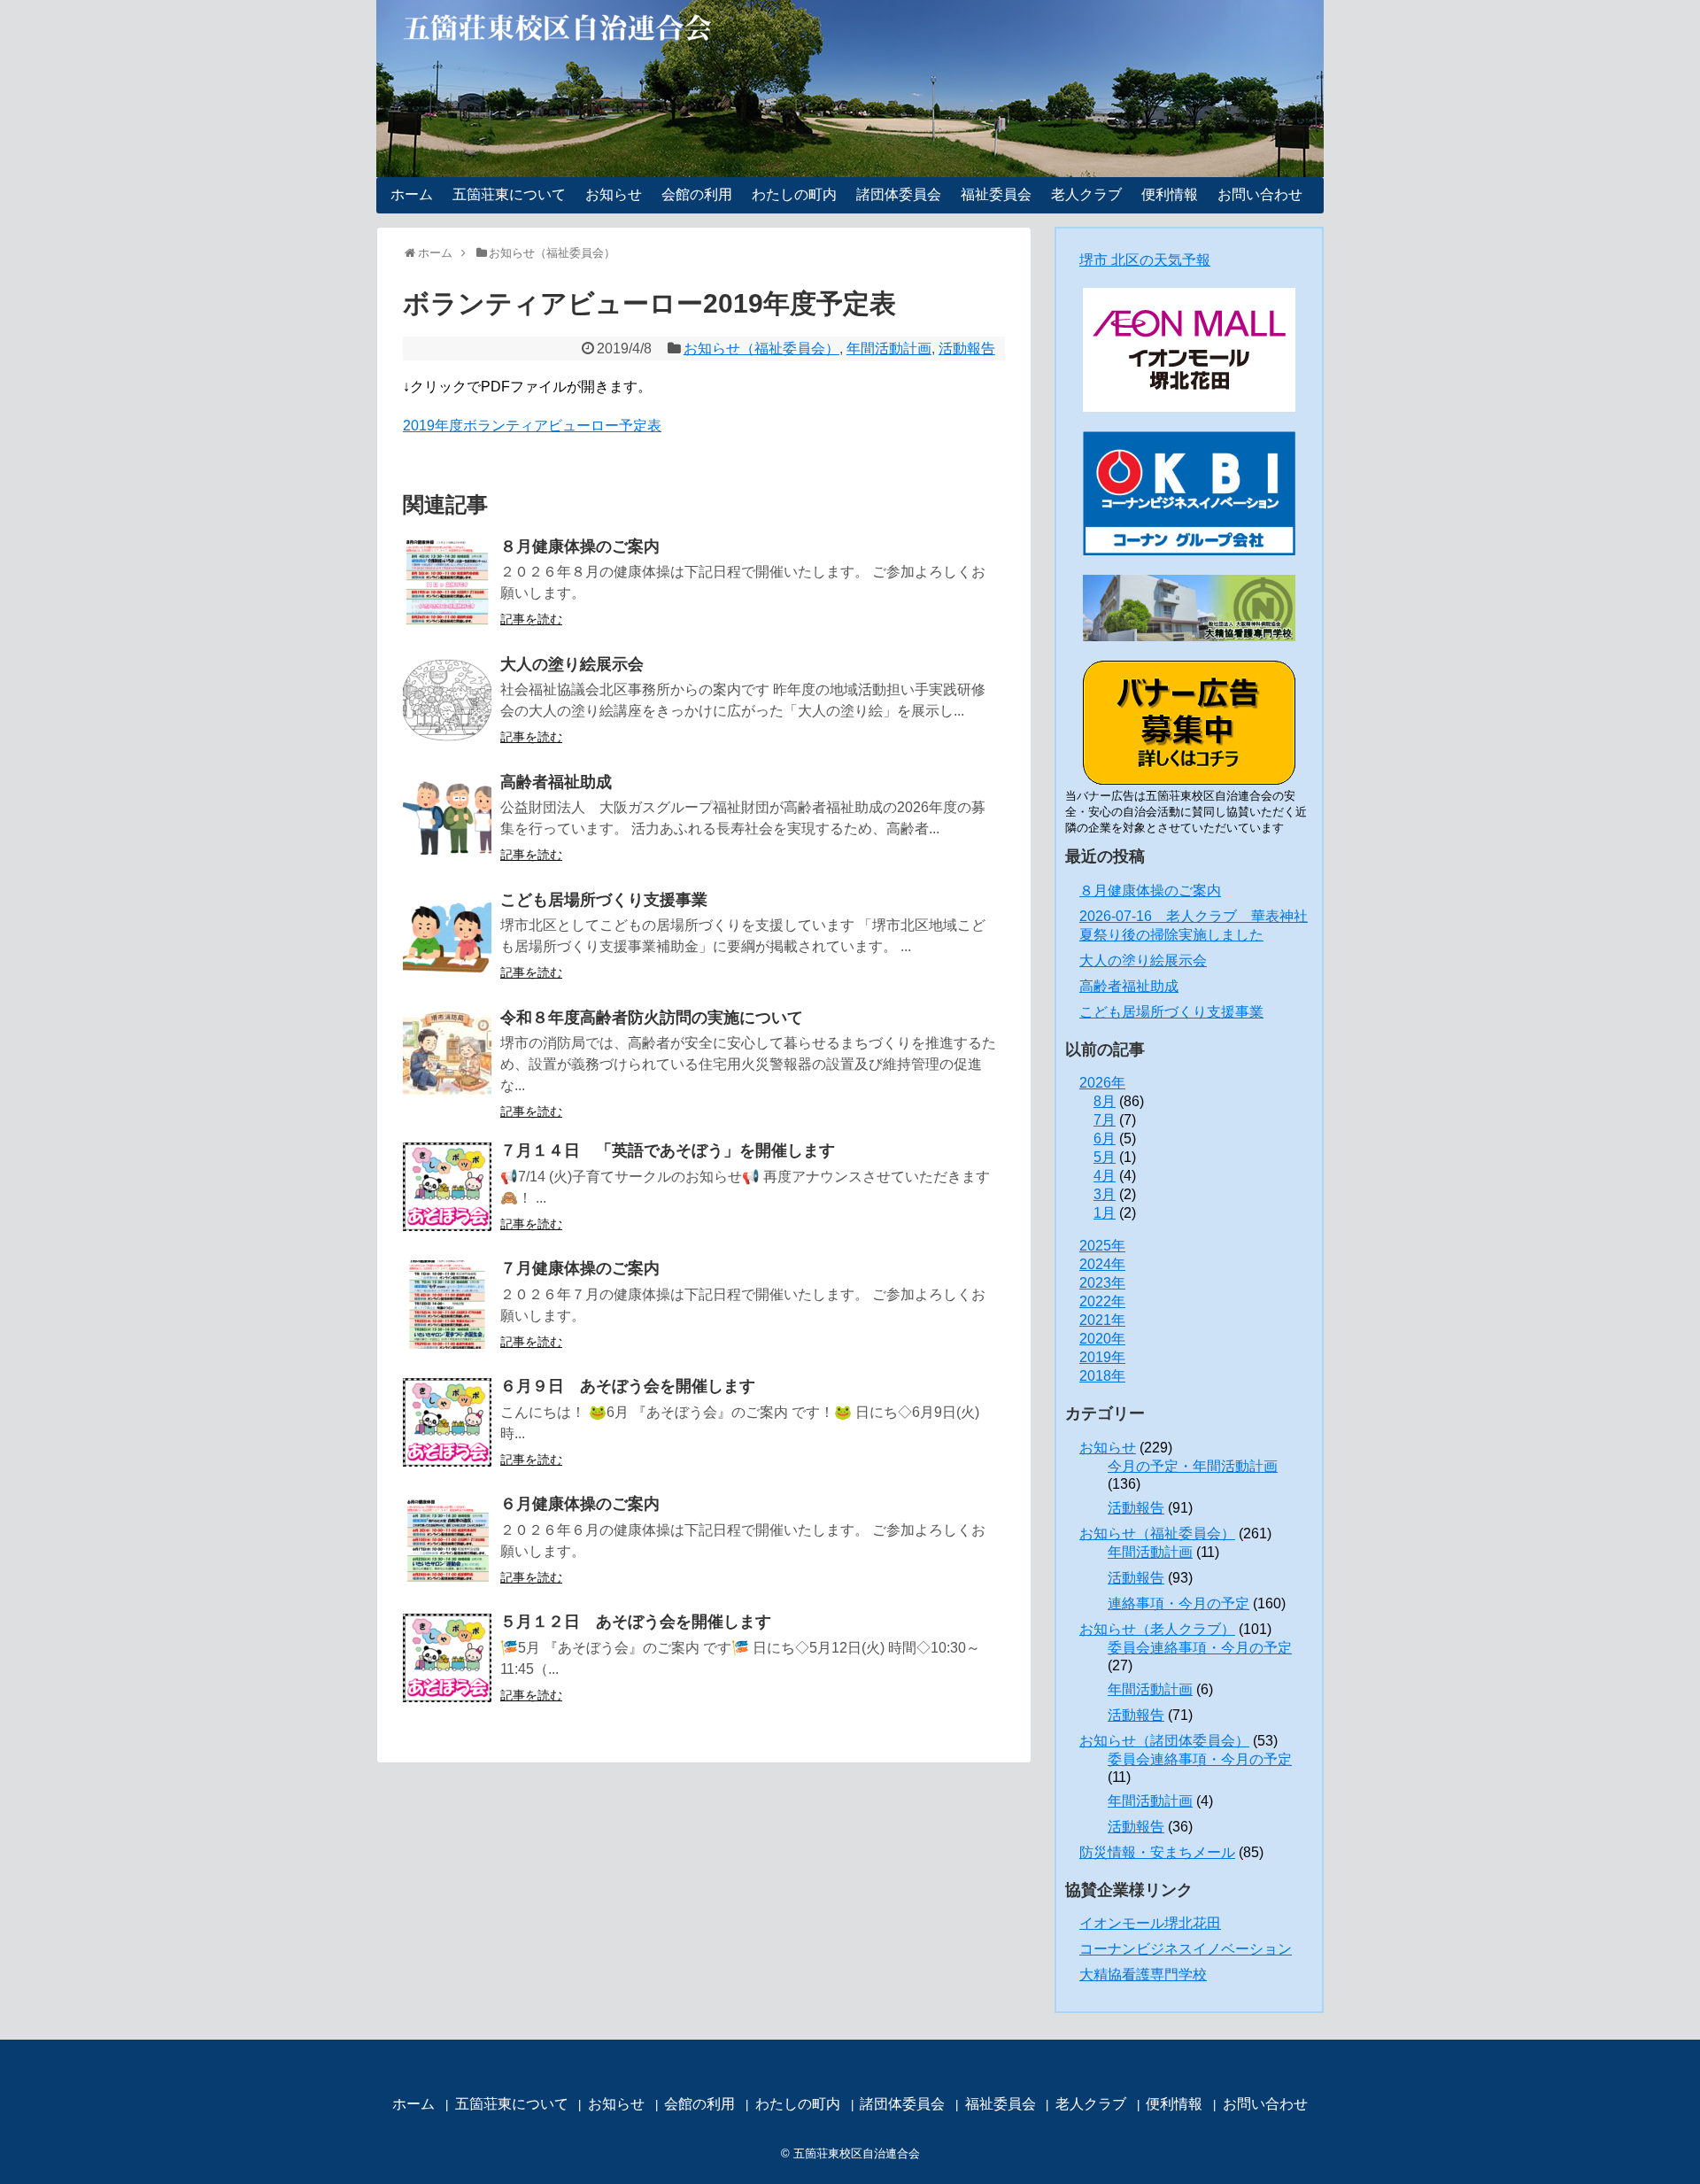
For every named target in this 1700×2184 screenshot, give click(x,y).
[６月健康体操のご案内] (447, 1540)
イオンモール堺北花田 (1150, 1923)
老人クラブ (1086, 194)
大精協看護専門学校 (1143, 1975)
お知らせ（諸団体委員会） (1164, 1741)
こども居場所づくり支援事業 (604, 900)
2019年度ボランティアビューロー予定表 (532, 426)
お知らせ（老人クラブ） (1157, 1629)
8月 (1105, 1101)
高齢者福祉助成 (556, 782)
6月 (1105, 1138)
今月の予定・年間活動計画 (1193, 1466)
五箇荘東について (509, 194)
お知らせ (614, 194)
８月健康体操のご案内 (580, 546)
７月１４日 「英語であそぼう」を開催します (668, 1150)
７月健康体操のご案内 (580, 1268)
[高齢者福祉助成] (447, 818)
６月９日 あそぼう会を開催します (628, 1386)
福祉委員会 (996, 194)
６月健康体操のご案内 (580, 1504)
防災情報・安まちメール (1157, 1852)
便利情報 (1170, 194)
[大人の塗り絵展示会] (447, 701)
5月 (1105, 1157)
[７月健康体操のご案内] (447, 1305)
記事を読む (531, 619)
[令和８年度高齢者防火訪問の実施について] (447, 1054)
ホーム (412, 194)
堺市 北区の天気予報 (1145, 260)
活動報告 (967, 349)
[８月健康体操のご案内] (447, 583)
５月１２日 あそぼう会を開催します (636, 1622)
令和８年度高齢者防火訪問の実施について (652, 1018)
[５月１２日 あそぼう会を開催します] (447, 1658)
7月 (1105, 1120)
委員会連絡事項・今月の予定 (1200, 1648)
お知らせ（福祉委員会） (761, 349)
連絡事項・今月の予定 (1178, 1603)
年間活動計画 (889, 349)
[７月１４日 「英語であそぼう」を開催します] (447, 1187)
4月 (1105, 1176)
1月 (1105, 1213)
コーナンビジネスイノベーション (1186, 1949)
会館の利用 (697, 194)
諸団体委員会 (899, 194)
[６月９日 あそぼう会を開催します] (447, 1422)
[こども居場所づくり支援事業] (447, 936)
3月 (1105, 1194)
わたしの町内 (794, 194)
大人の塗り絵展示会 (572, 664)
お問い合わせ (1260, 194)
